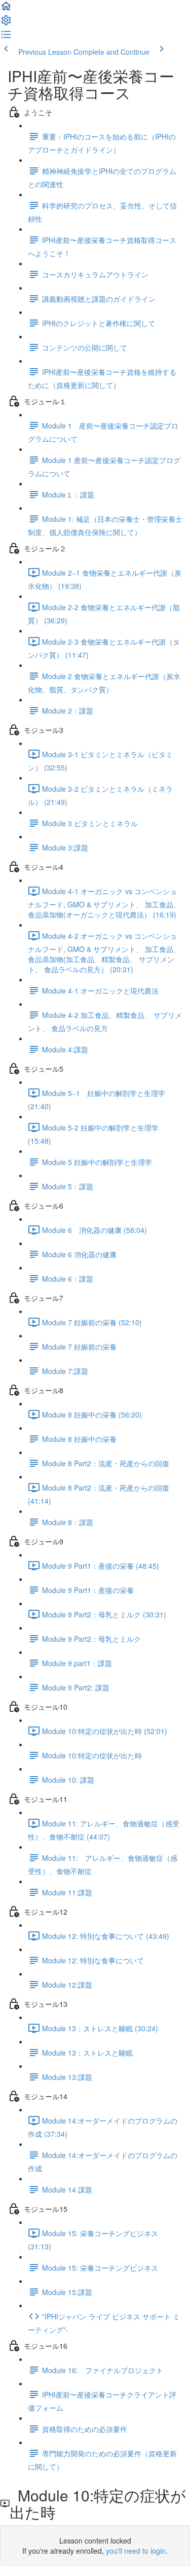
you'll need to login (136, 2551)
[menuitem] (6, 23)
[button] (6, 9)
